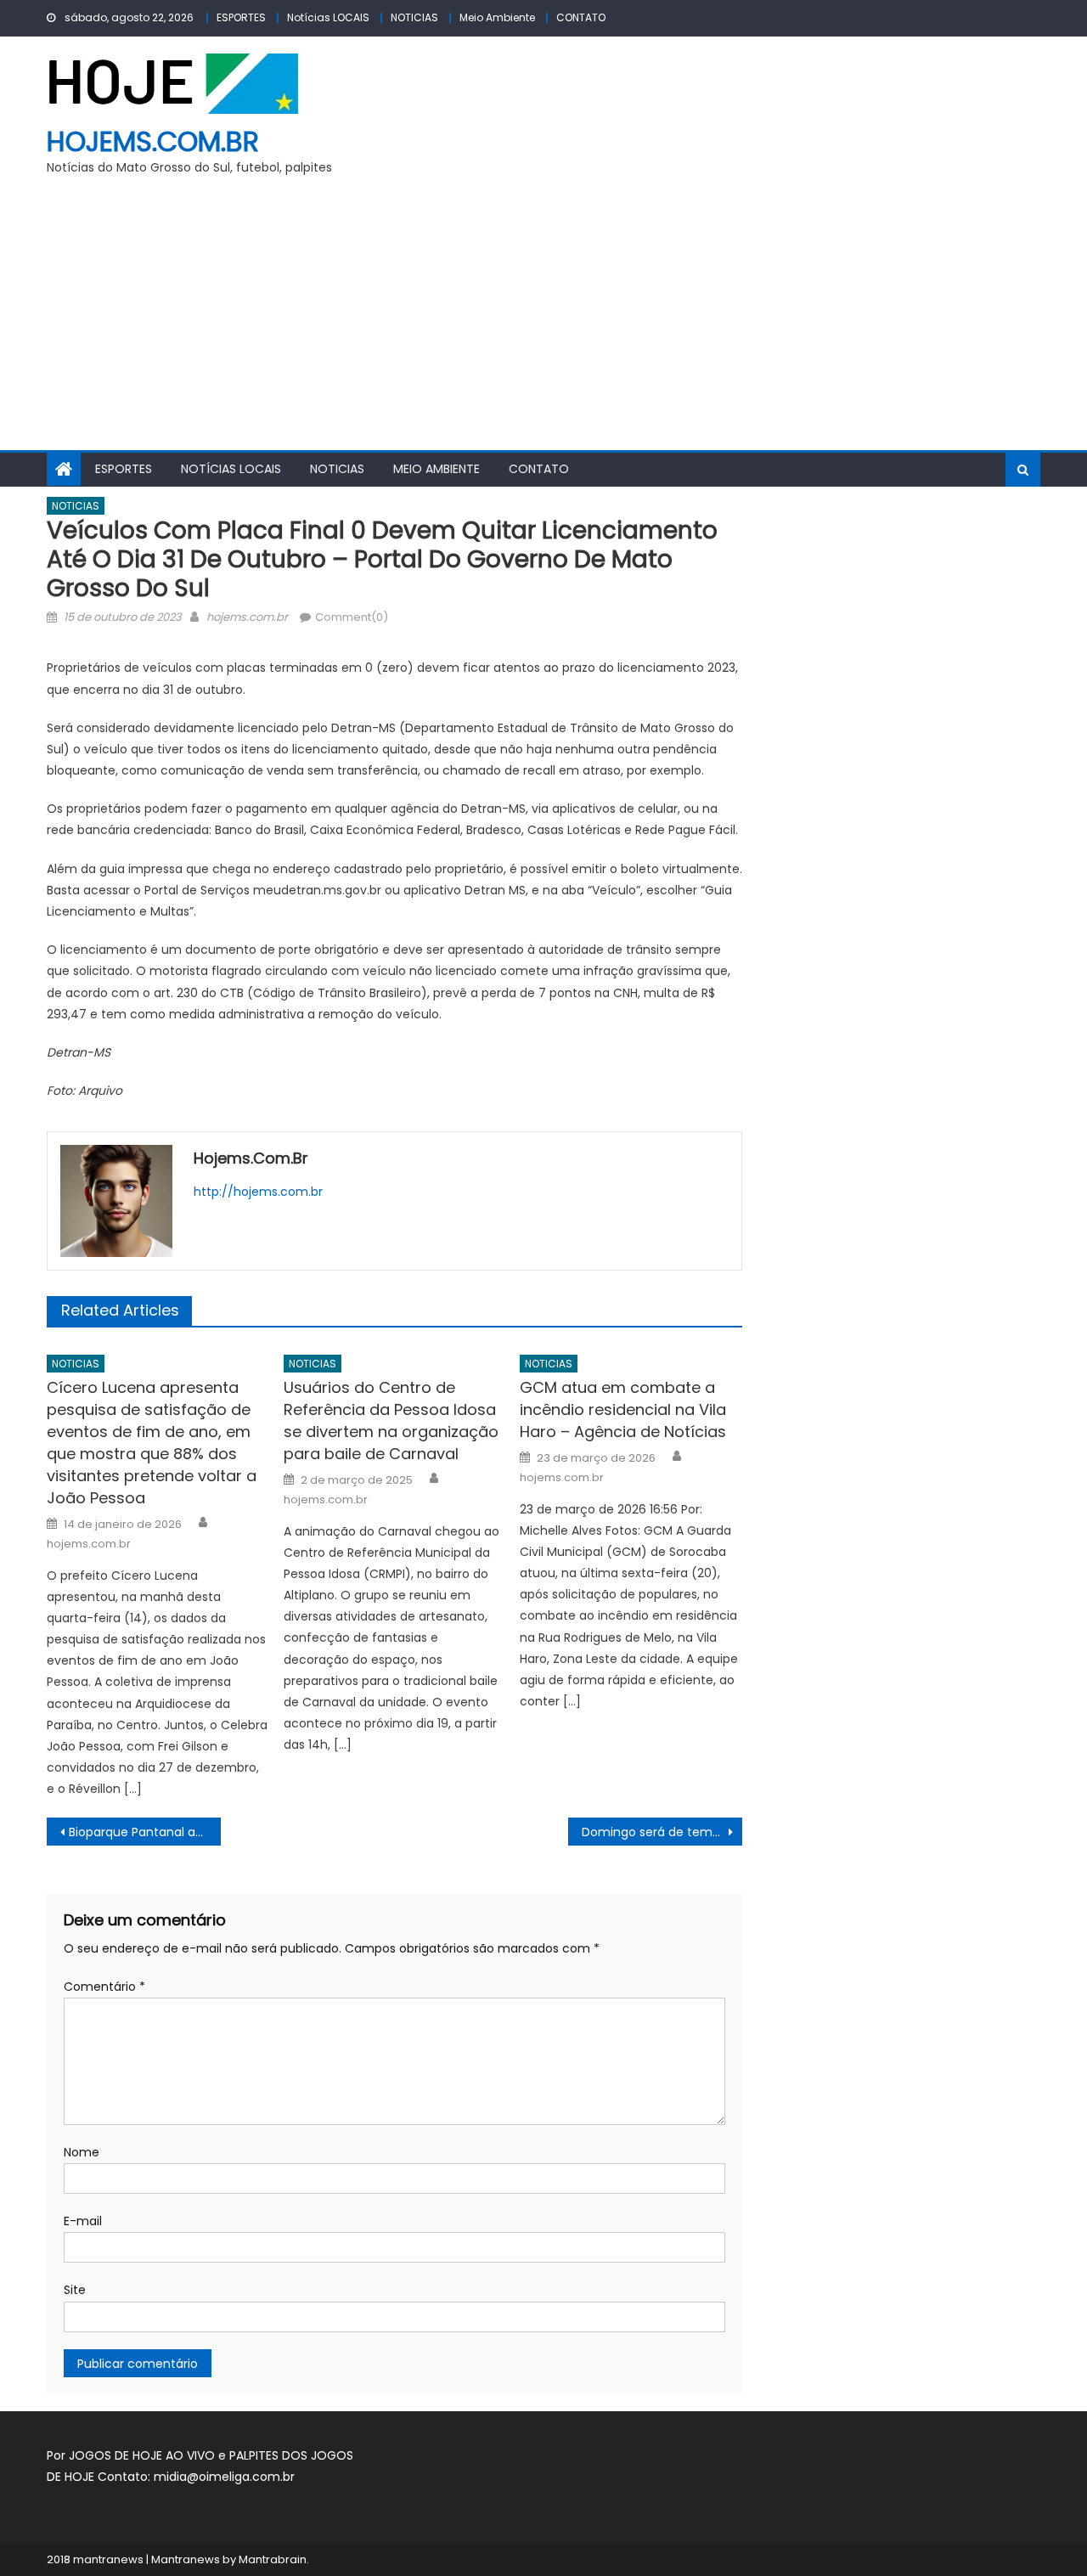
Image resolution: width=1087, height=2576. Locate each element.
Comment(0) (352, 617)
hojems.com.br (153, 141)
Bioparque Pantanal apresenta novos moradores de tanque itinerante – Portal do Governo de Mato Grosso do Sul (145, 1832)
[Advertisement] (543, 323)
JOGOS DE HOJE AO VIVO (144, 2455)
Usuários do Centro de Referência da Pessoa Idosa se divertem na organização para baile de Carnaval (391, 1420)
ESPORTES (241, 17)
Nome (82, 2152)
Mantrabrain (273, 2559)
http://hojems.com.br (258, 1192)
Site (75, 2290)
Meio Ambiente (497, 17)
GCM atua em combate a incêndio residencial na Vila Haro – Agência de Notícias (623, 1409)
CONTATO (581, 17)
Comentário (104, 1987)
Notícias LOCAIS (328, 17)
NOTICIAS (414, 17)
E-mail (83, 2221)
